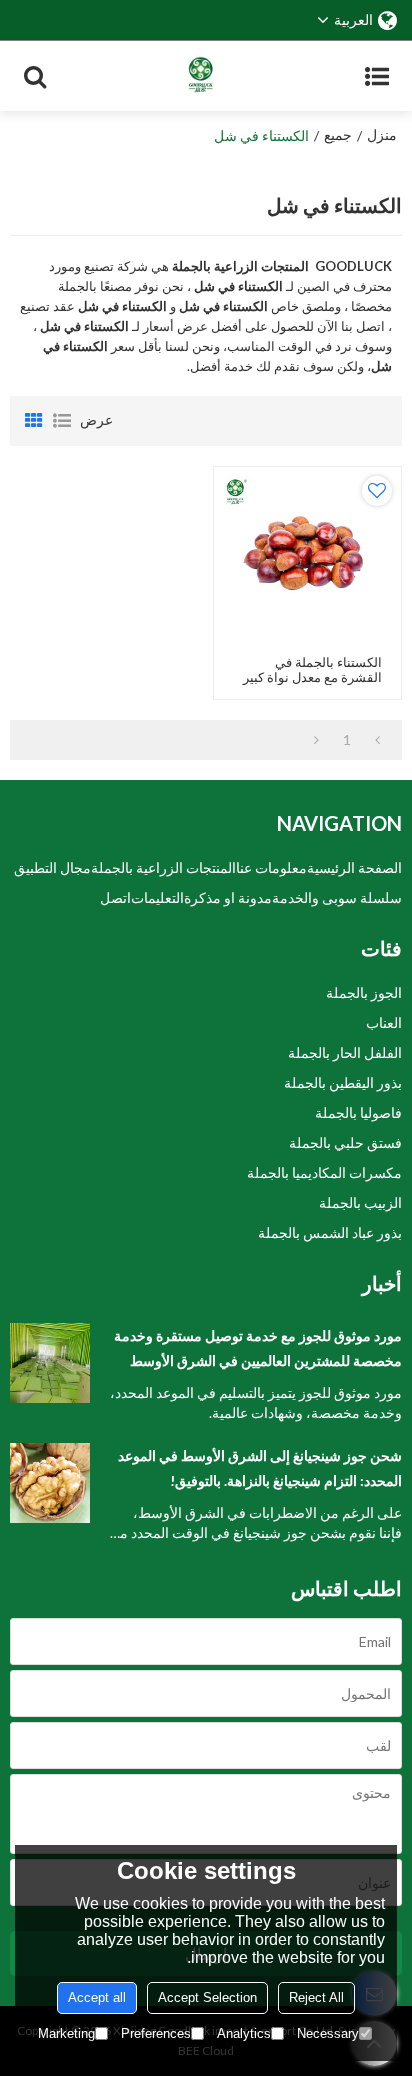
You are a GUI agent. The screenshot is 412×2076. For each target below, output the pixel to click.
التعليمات (157, 897)
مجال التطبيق (52, 867)
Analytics (244, 2033)
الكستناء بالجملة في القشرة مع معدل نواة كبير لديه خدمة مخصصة (312, 677)
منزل (382, 134)
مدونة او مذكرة (228, 897)
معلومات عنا (271, 867)
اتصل (115, 897)
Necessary (328, 2033)
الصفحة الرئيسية (354, 867)
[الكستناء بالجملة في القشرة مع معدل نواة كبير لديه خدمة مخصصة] (307, 560)
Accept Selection (207, 1997)
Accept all (97, 1997)
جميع (338, 134)
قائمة (62, 421)
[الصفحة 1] (377, 740)
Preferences (156, 2033)
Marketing (66, 2033)
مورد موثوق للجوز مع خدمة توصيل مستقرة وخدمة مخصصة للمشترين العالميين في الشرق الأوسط (258, 1348)
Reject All (316, 1997)
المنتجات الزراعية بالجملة (163, 867)
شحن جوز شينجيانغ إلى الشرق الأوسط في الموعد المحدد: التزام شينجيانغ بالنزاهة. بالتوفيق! (260, 1468)
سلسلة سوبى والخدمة (337, 897)
